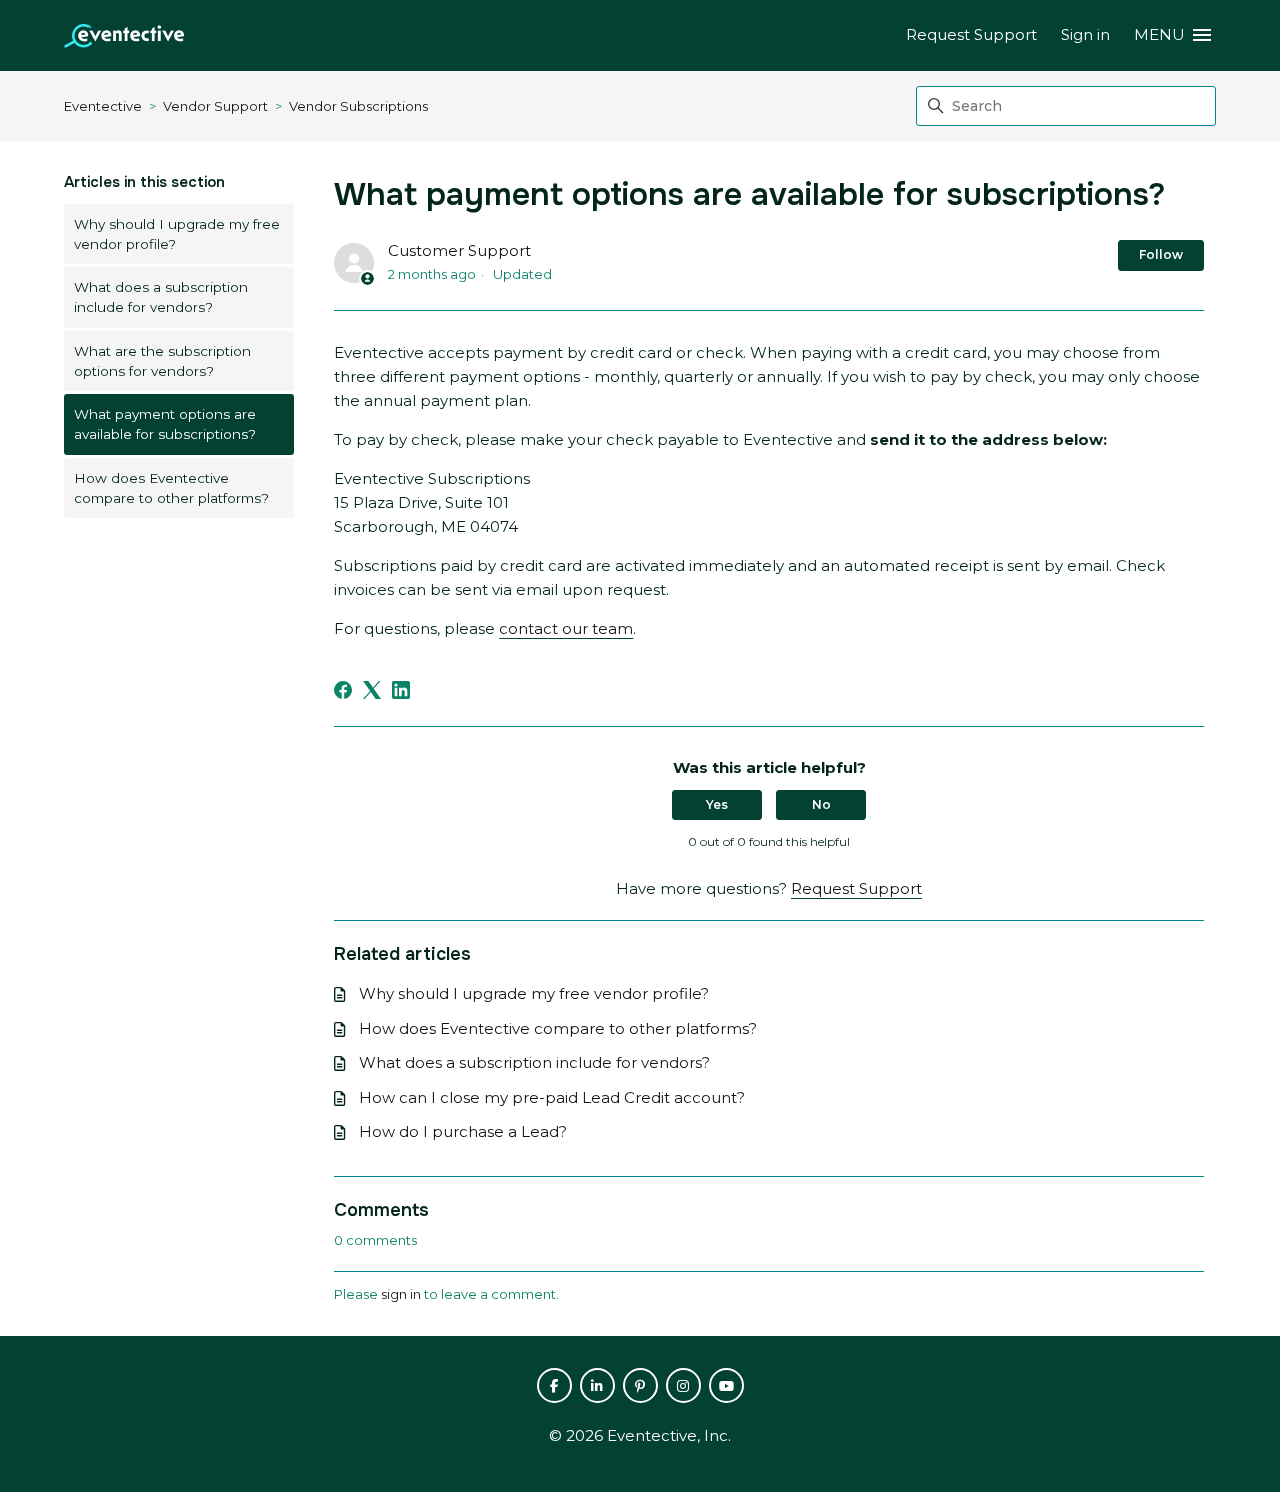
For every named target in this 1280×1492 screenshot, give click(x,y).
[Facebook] (343, 690)
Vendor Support (215, 106)
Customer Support (459, 250)
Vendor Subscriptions (358, 106)
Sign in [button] (1085, 34)
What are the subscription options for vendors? (162, 361)
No (821, 804)
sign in (401, 1294)
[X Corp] (372, 690)
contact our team (566, 628)
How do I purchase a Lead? (463, 1131)
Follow (1161, 254)
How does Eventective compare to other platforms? (171, 488)
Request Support (971, 34)
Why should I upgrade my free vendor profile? (177, 234)
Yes (717, 804)
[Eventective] (124, 35)
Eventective (103, 106)
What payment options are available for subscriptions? (165, 424)
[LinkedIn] (401, 690)
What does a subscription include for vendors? (161, 297)
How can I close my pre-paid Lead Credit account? (552, 1097)
